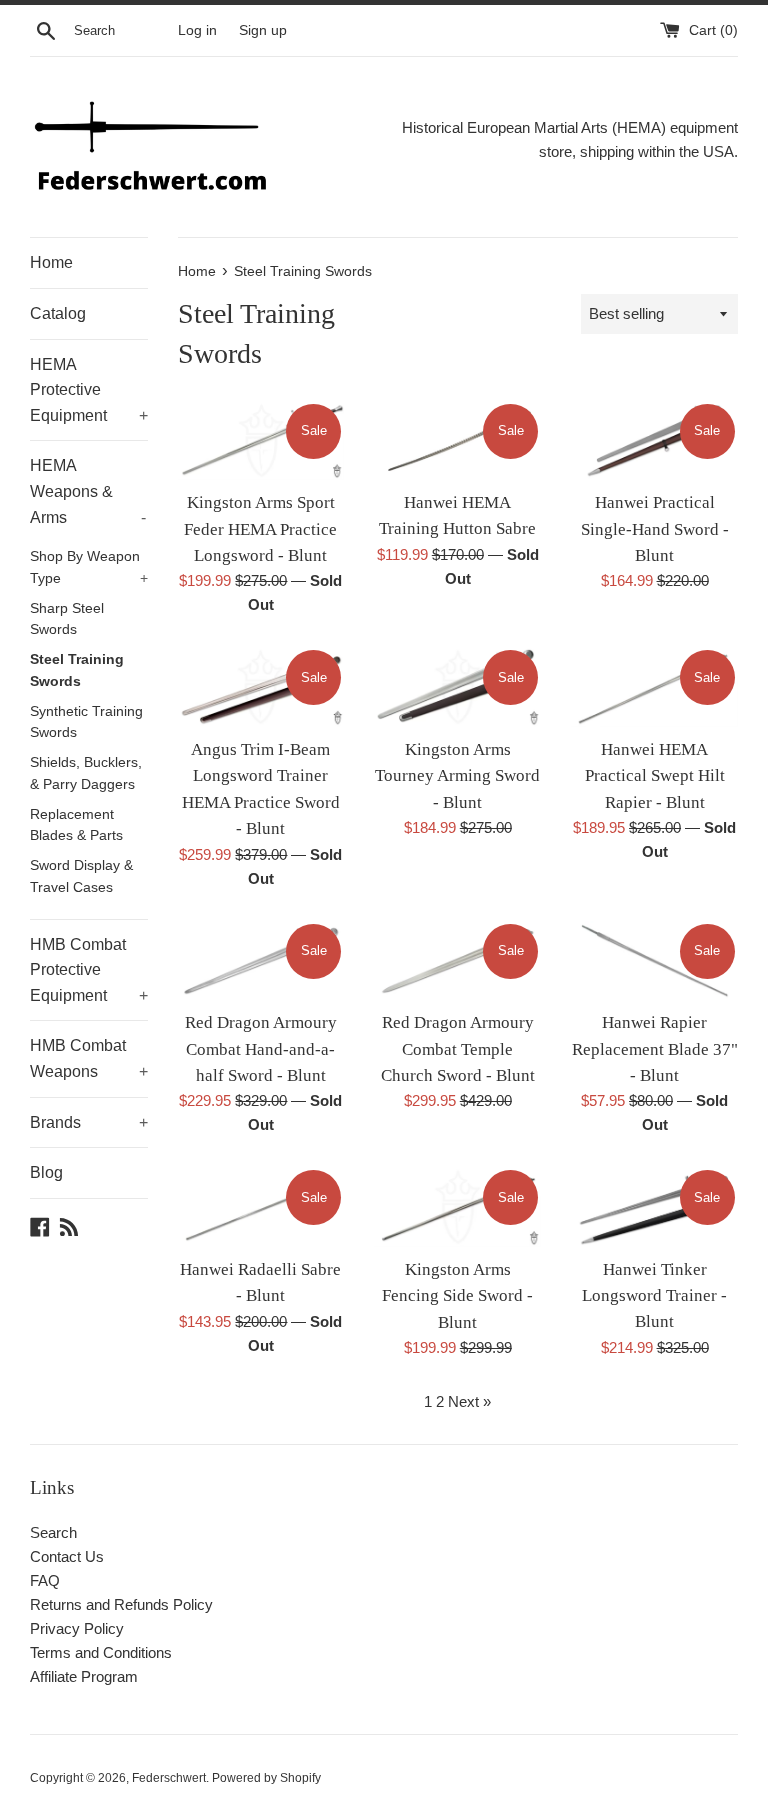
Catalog (58, 313)
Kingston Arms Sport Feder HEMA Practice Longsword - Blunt (260, 529)
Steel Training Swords (77, 670)
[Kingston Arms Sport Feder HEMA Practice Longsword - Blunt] (261, 441)
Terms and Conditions (101, 1652)
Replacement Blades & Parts (76, 825)
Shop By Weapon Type (89, 567)
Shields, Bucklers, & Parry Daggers (86, 773)
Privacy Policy (77, 1628)
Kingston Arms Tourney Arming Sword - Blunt (457, 776)
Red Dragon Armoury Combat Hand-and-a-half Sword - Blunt (261, 1049)
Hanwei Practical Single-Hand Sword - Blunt (655, 529)
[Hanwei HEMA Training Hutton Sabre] (457, 440)
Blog (46, 1172)
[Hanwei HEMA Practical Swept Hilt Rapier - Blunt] (654, 687)
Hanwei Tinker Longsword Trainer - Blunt (654, 1296)
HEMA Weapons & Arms (88, 491)
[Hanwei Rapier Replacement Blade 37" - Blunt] (654, 961)
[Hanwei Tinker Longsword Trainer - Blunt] (654, 1206)
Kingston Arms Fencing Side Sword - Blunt (457, 1296)
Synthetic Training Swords (86, 722)
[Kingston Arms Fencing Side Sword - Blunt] (457, 1207)
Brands (89, 1122)
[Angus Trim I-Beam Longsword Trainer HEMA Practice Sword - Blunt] (261, 687)
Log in (197, 30)
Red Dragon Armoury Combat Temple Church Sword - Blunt (458, 1049)
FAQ (45, 1580)
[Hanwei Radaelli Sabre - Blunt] (261, 1207)
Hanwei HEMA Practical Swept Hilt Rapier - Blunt (655, 776)
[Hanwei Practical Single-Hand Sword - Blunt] (654, 441)
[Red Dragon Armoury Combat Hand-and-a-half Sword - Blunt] (261, 961)
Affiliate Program (84, 1676)
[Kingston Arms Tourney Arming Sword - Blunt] (457, 687)
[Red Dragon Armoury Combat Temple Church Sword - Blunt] (457, 961)
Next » (469, 1401)
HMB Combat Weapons (89, 1058)
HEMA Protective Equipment (89, 390)
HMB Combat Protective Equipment (89, 970)
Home (51, 262)
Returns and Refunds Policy (121, 1604)
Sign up (263, 30)
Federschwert (169, 1778)
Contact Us (67, 1556)
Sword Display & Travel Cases (81, 876)
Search (53, 1532)
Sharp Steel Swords (67, 619)
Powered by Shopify (266, 1778)
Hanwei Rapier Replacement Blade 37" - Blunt (655, 1049)
